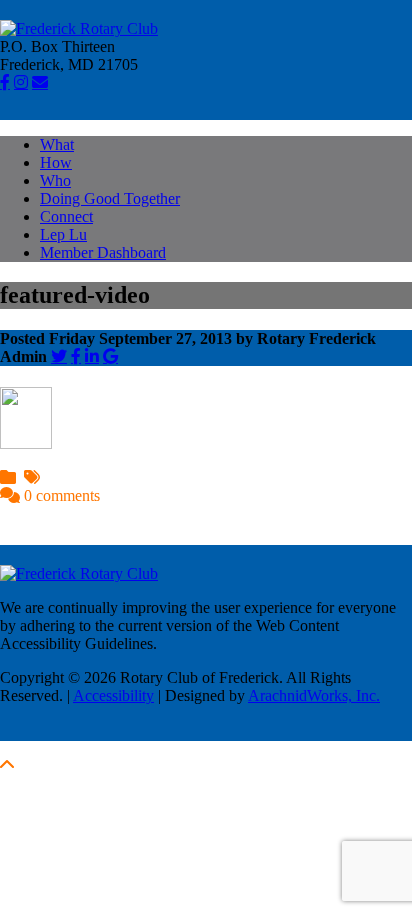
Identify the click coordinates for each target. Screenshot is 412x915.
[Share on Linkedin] (92, 356)
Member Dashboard (103, 252)
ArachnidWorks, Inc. (314, 695)
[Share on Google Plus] (110, 356)
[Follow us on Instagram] (21, 82)
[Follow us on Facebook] (5, 82)
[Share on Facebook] (76, 356)
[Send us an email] (40, 82)
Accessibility (113, 695)
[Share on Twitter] (59, 356)
